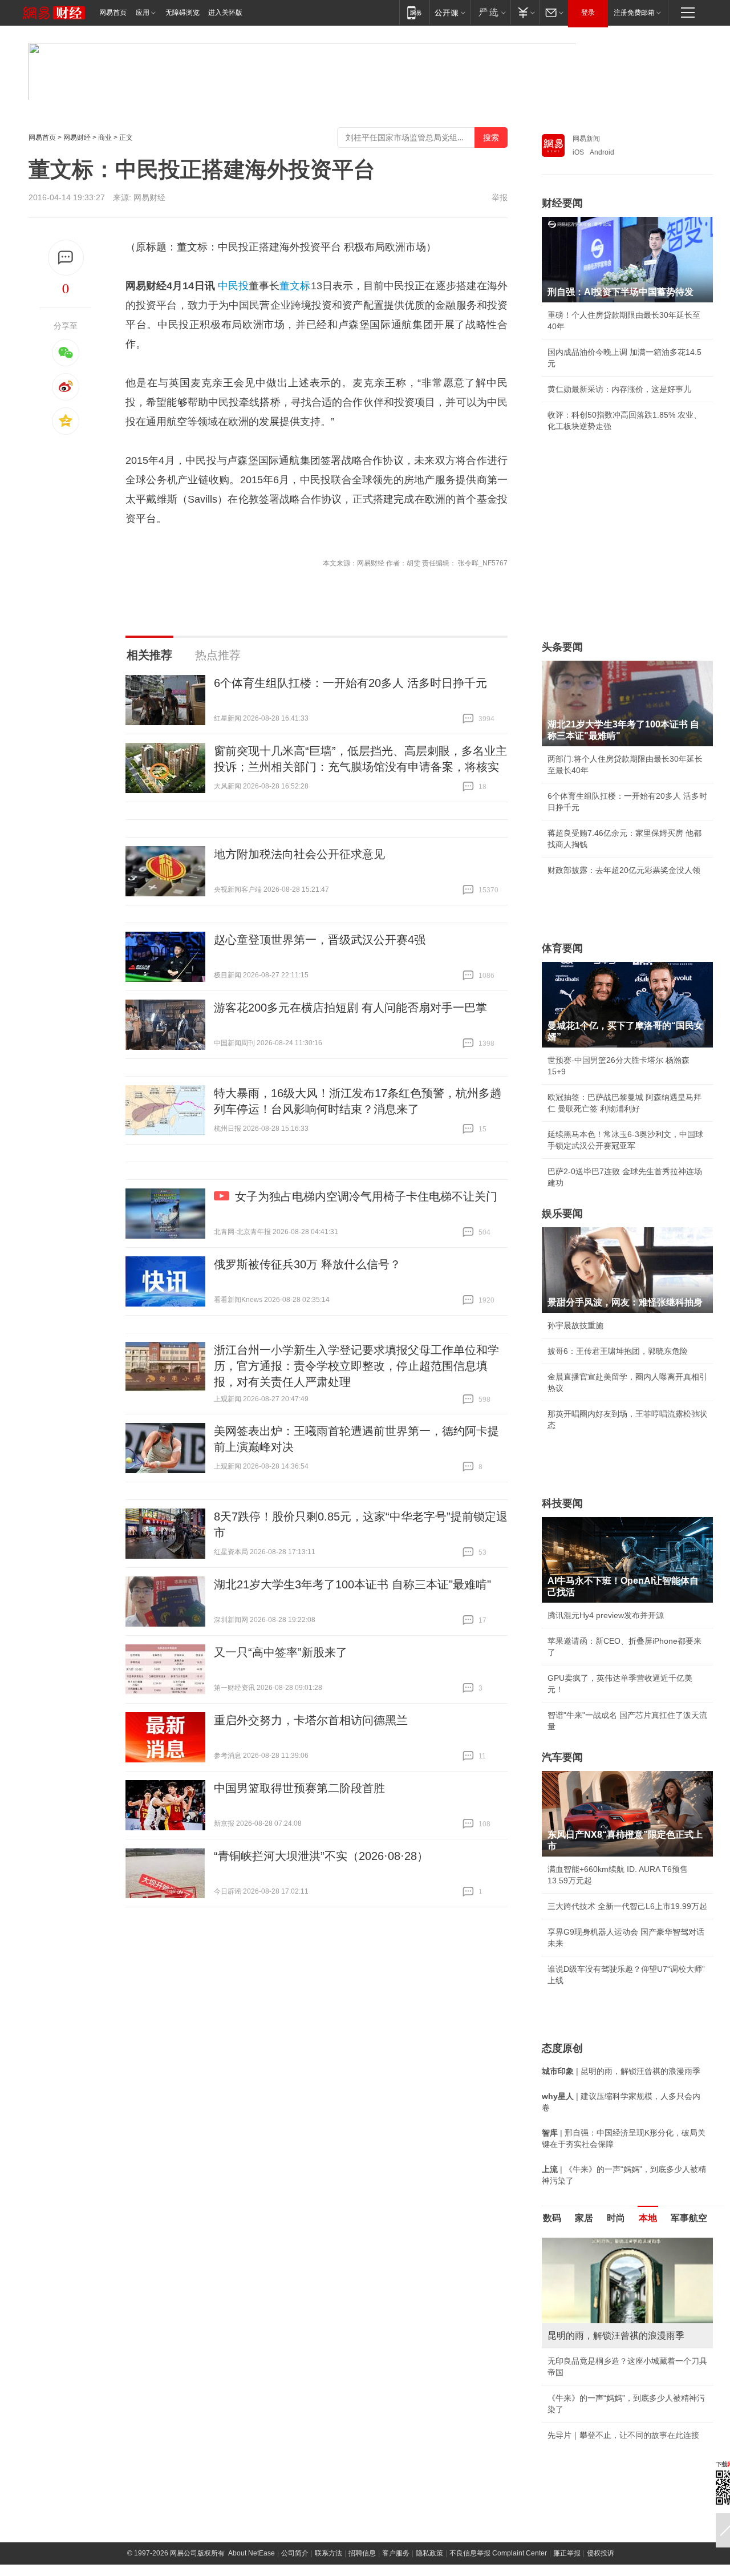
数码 (552, 2218)
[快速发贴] (66, 258)
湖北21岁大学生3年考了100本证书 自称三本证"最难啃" (352, 1584)
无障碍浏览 (182, 13)
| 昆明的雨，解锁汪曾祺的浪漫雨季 (621, 2071)
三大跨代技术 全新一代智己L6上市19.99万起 (627, 1906)
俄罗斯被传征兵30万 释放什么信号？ (307, 1264)
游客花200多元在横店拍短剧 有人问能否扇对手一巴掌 (350, 1008)
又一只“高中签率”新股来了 (281, 1652)
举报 (500, 197)
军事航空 (689, 2218)
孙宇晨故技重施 (575, 1325)
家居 (584, 2218)
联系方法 (328, 2553)
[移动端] (414, 12)
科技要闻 (562, 1503)
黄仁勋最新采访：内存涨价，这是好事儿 (619, 389)
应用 (143, 13)
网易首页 (113, 13)
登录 (588, 13)
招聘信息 (362, 2553)
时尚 (616, 2218)
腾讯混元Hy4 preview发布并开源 (606, 1615)
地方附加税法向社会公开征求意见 (299, 854)
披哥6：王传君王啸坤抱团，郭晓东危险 (618, 1351)
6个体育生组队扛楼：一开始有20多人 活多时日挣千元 (350, 683)
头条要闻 (562, 647)
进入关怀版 (225, 13)
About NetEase (252, 2553)
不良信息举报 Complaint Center (498, 2553)
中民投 (233, 286)
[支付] (525, 12)
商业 (105, 138)
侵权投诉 (601, 2553)
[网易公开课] (450, 12)
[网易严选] (490, 12)
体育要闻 (562, 948)
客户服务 (396, 2553)
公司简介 (295, 2553)
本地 (648, 2218)
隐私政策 (429, 2553)
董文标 (295, 286)
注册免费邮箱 (634, 13)
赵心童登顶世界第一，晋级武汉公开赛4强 (320, 940)
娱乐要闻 (562, 1214)
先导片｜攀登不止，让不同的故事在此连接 (623, 2435)
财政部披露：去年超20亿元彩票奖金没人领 (624, 870)
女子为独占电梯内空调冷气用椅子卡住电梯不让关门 (366, 1196)
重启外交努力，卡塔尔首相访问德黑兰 (311, 1720)
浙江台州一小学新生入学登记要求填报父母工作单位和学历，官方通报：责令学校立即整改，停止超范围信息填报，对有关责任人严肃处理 (356, 1366)
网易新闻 (586, 139)
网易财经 (77, 138)
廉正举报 (567, 2553)
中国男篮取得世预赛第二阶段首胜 (299, 1788)
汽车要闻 (562, 1757)
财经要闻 (562, 203)
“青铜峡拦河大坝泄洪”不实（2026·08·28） (321, 1856)
